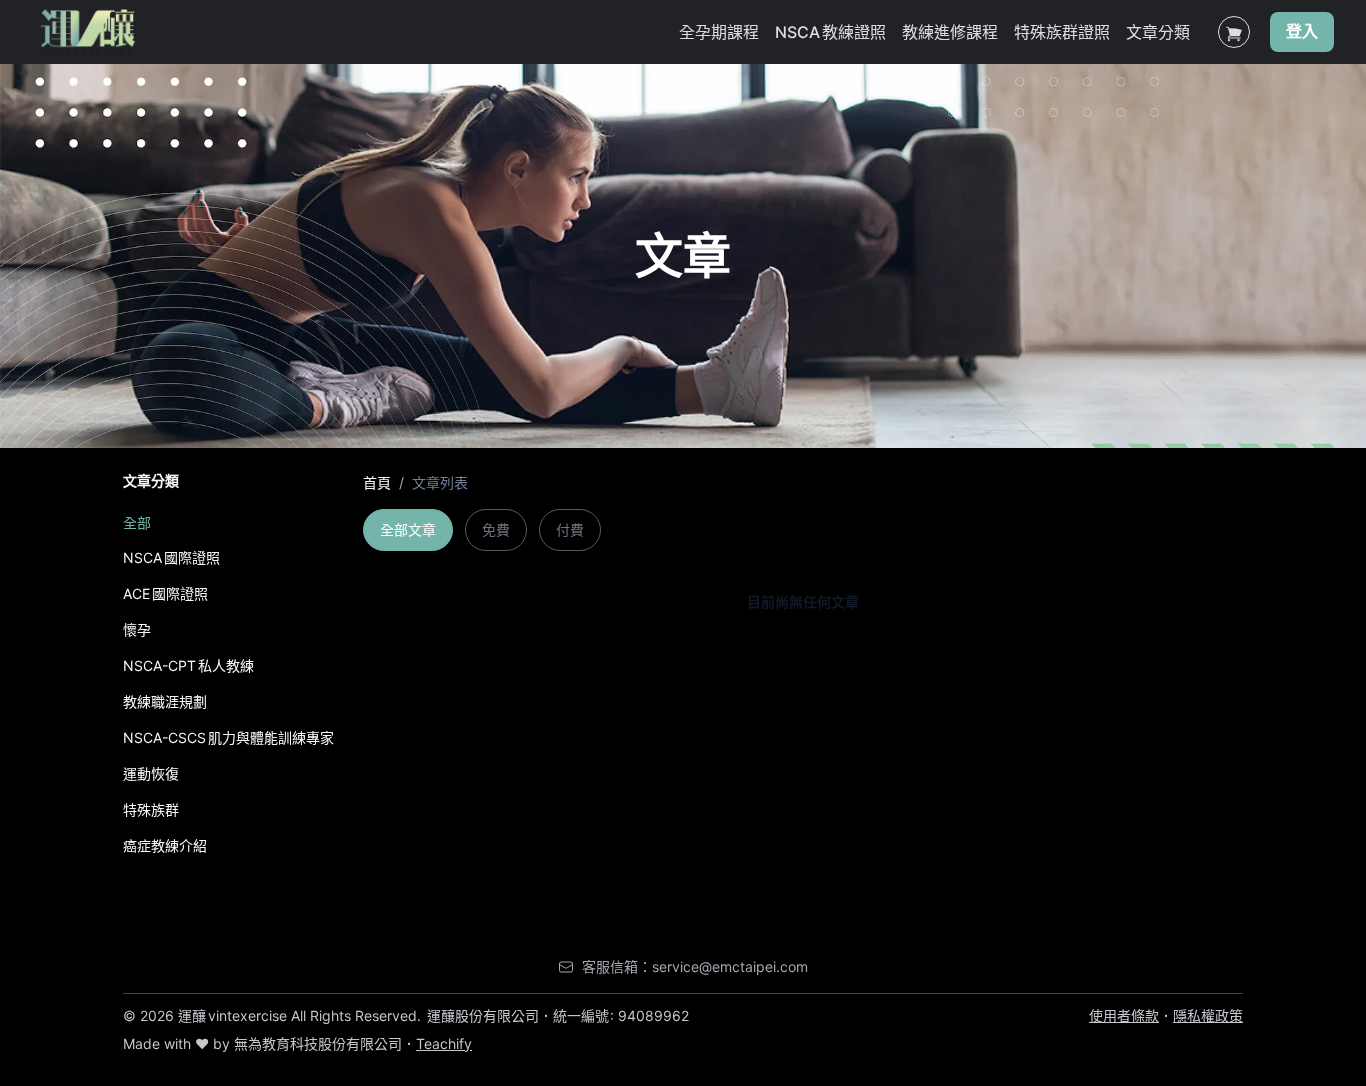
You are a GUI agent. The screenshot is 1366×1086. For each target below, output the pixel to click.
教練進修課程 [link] (950, 32)
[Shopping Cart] (1234, 32)
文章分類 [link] (1158, 32)
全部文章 (408, 529)
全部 (137, 522)
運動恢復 (151, 773)
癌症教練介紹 (165, 845)
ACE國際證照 (165, 593)
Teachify (444, 1043)
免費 (496, 529)
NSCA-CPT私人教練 (188, 665)
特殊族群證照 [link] (1062, 32)
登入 (1302, 32)
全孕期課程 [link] (719, 32)
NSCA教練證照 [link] (830, 32)
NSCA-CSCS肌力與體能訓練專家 (228, 737)
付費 (570, 529)
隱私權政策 (1208, 1015)
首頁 (377, 482)
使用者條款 (1124, 1015)
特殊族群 (151, 809)
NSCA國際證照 (171, 557)
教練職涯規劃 (165, 701)
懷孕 (137, 629)
